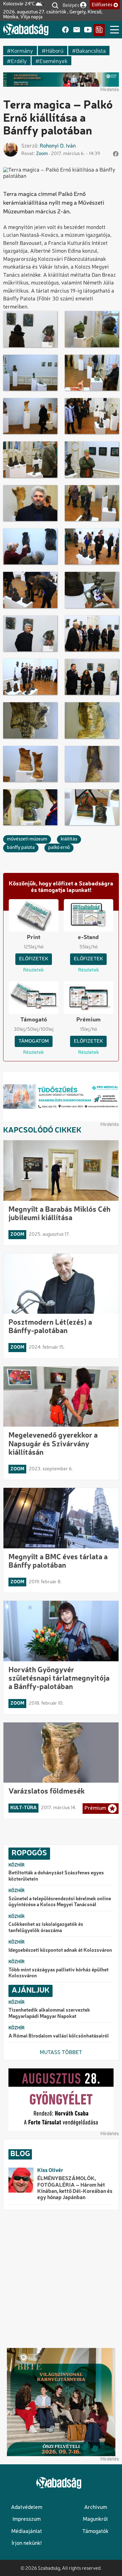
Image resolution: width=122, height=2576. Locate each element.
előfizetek (34, 959)
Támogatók (95, 2532)
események (53, 61)
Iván (71, 146)
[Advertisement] (61, 2279)
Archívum (96, 2508)
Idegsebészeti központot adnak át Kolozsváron (60, 1950)
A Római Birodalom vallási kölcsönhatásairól (59, 2036)
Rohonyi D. (52, 146)
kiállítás (69, 839)
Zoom (42, 154)
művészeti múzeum (27, 839)
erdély (19, 61)
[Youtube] (88, 30)
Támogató (34, 1020)
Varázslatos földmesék (47, 1792)
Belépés (71, 5)
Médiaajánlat (27, 2532)
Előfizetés (102, 5)
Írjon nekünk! (27, 2543)
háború (55, 50)
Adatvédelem (27, 2508)
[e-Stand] (99, 30)
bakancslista (91, 50)
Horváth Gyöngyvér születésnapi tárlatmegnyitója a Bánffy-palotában (59, 1679)
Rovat (28, 154)
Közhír (17, 1865)
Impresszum (27, 2519)
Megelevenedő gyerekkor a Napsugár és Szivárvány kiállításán (53, 1444)
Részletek (33, 970)
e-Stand (88, 937)
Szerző (29, 146)
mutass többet (61, 2053)
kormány (22, 50)
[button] (30, 329)
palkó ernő (59, 848)
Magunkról (95, 2519)
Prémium (89, 1020)
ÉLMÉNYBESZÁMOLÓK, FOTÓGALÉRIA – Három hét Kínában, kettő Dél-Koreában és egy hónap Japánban (75, 2188)
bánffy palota (21, 848)
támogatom (34, 1041)
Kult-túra (23, 1808)
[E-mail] (77, 30)
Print (34, 937)
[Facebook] (65, 30)
